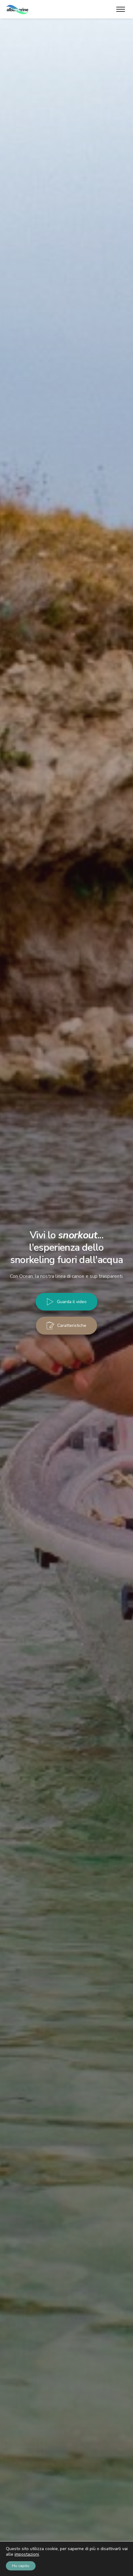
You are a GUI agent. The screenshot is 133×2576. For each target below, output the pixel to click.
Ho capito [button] (21, 2566)
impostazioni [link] (27, 2554)
